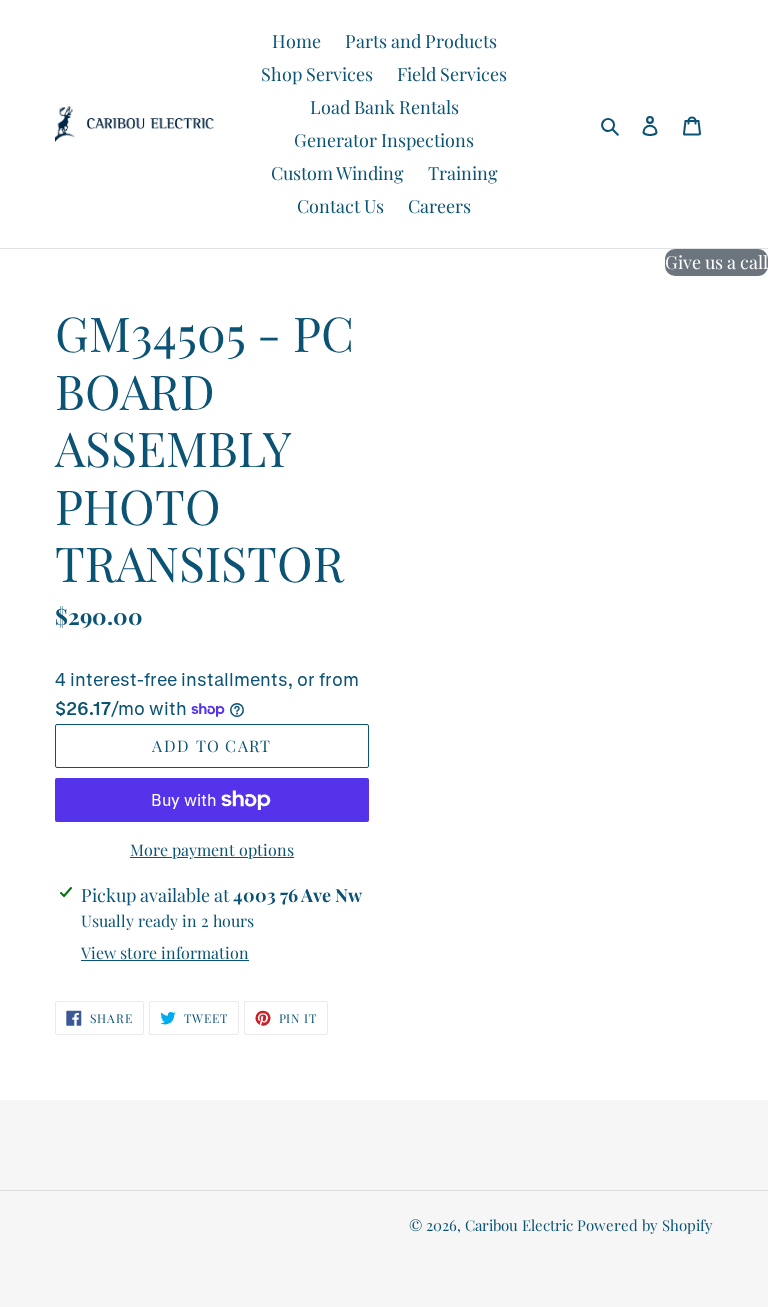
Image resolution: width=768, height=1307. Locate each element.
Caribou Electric (519, 1225)
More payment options (212, 849)
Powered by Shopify (645, 1225)
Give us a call (716, 262)
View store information (165, 952)
